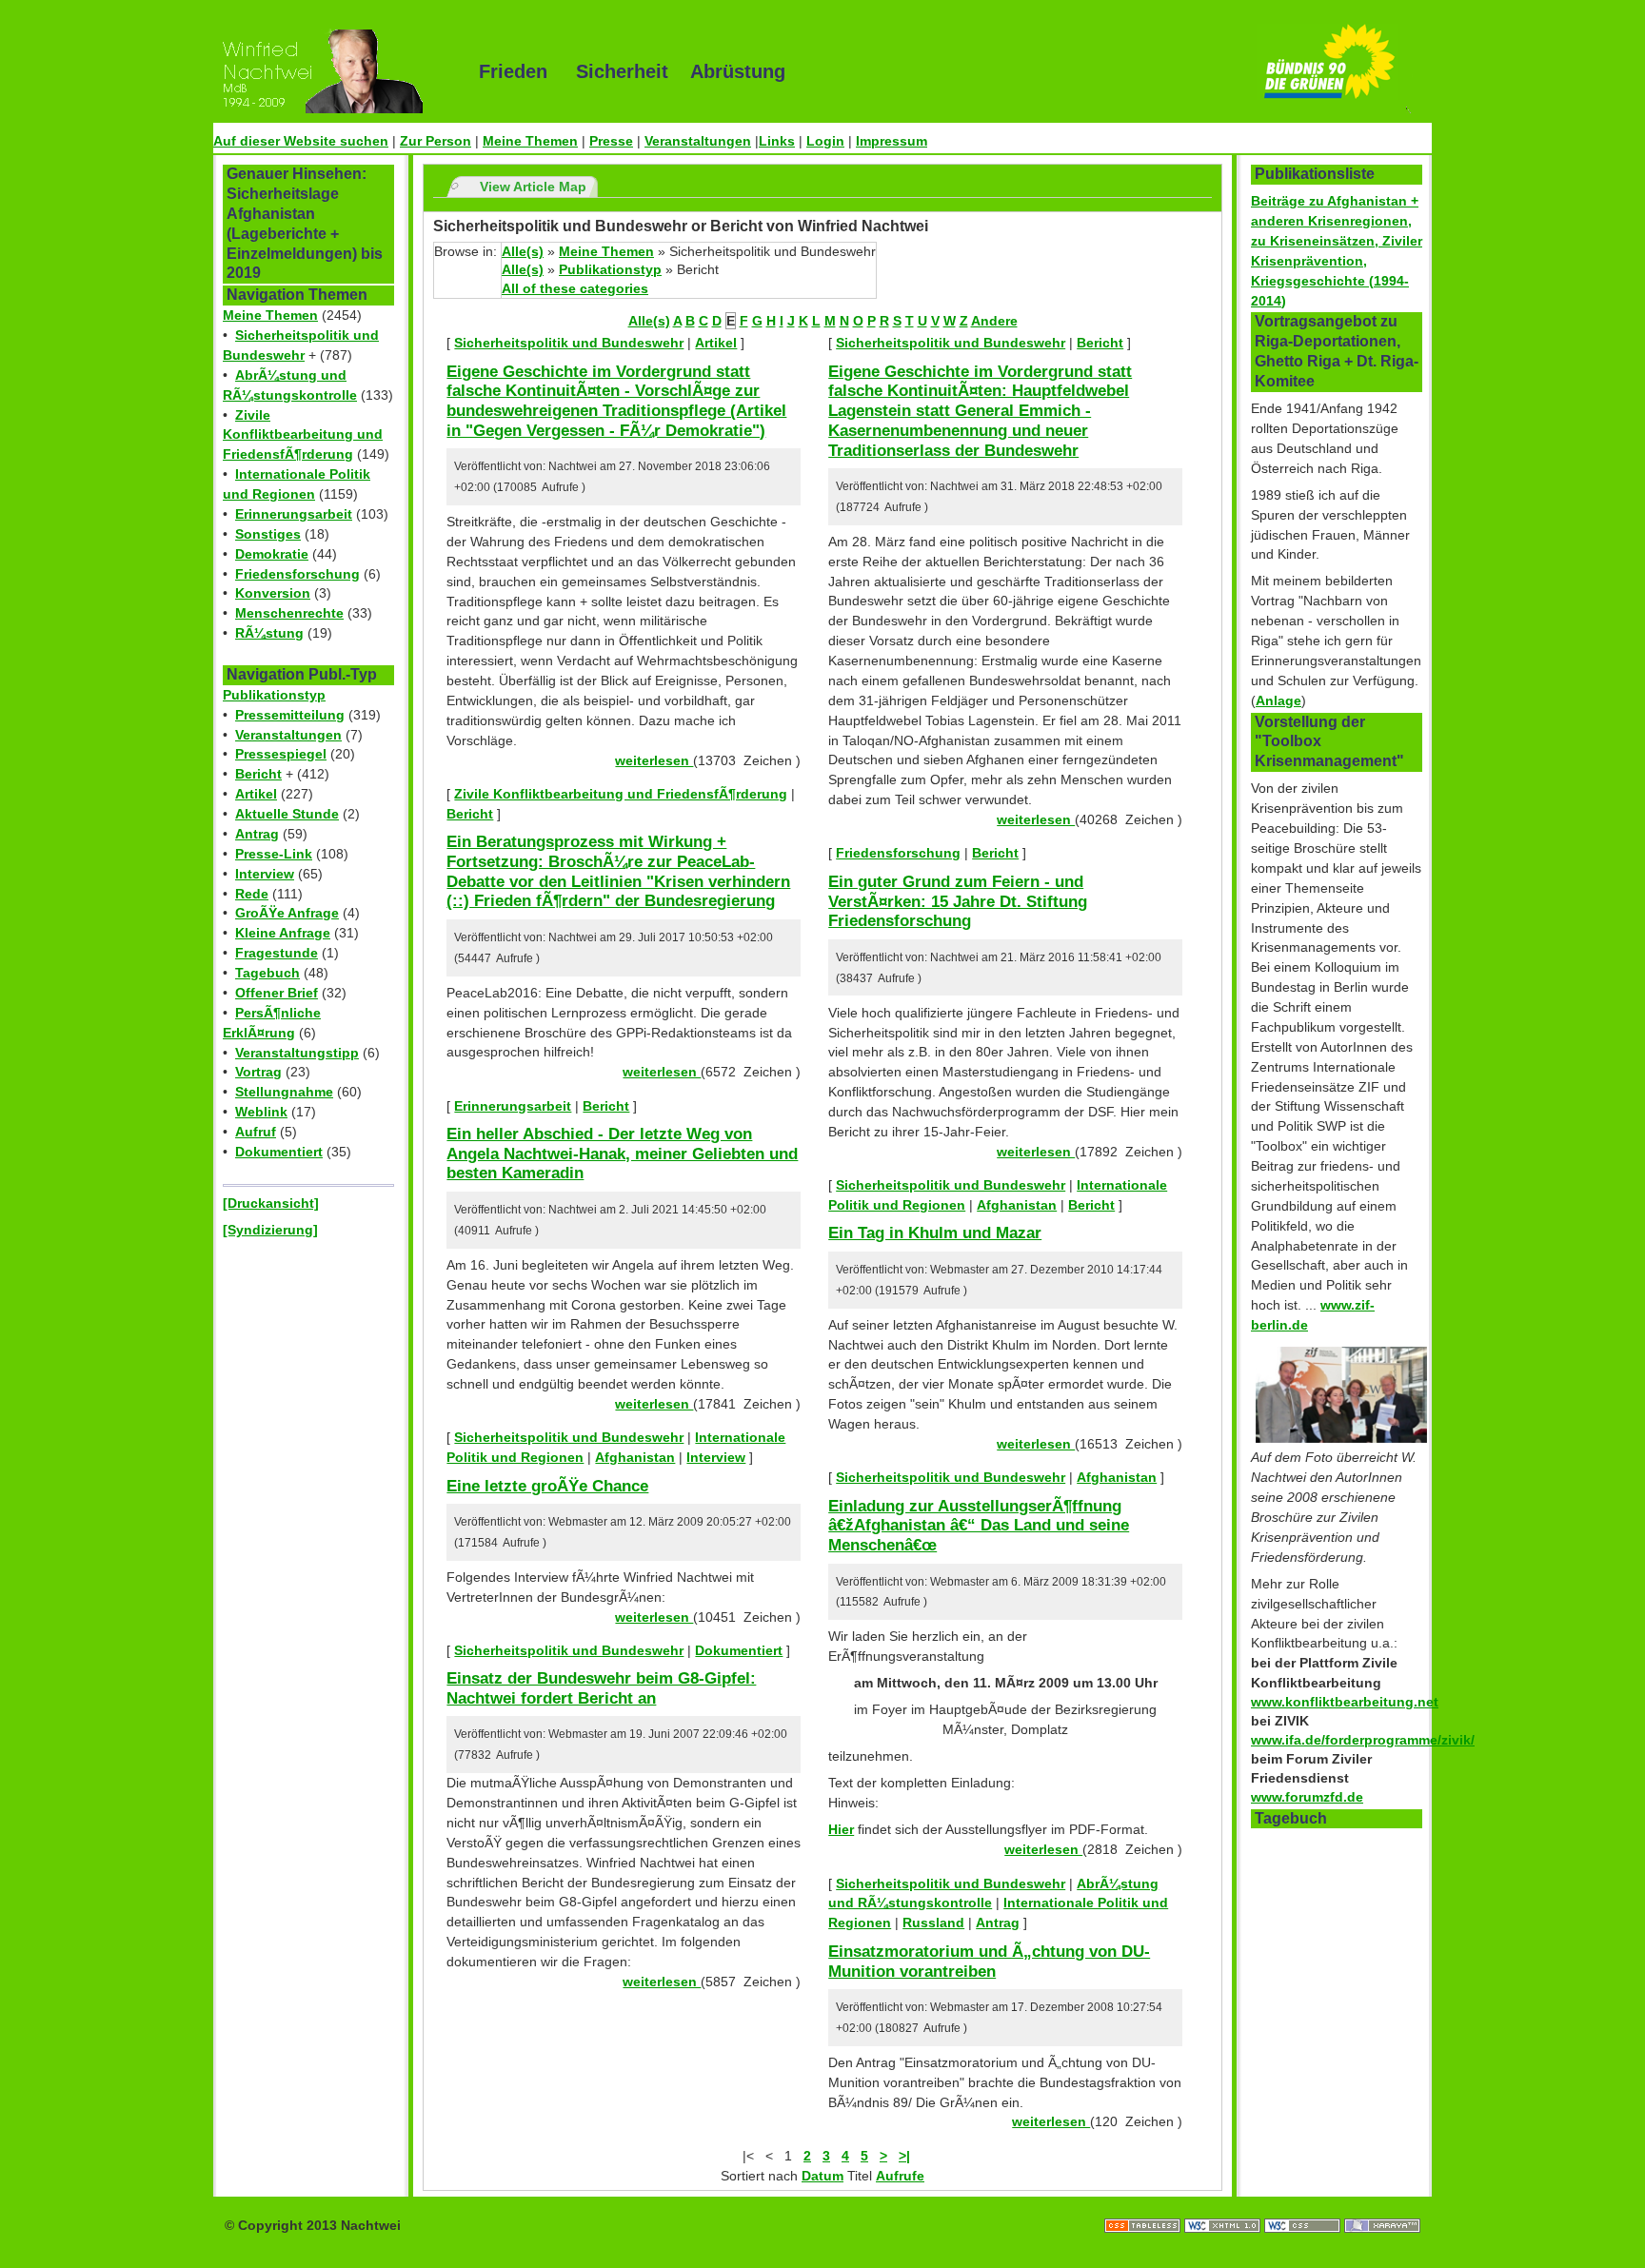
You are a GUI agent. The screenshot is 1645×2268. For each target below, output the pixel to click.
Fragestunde (277, 953)
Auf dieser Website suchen (301, 141)
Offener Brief (277, 993)
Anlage (1278, 700)
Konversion (273, 593)
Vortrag (258, 1072)
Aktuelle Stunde (287, 814)
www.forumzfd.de (1307, 1797)
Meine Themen (530, 141)
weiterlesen (654, 760)
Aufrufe (900, 2176)
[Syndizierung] (270, 1230)
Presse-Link (274, 854)
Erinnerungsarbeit (294, 514)
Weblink (261, 1112)
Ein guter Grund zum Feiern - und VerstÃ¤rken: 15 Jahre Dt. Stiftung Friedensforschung (958, 901)
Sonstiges (268, 534)
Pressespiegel (281, 754)
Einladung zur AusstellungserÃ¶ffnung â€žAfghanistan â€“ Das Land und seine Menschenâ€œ (979, 1525)
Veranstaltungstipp (297, 1053)
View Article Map (533, 187)
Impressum (892, 141)
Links (777, 141)
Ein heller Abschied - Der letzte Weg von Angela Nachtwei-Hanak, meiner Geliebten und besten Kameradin (622, 1153)
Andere (994, 321)
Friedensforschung (297, 574)
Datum (822, 2176)
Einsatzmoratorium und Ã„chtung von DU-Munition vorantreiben (989, 1961)
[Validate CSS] (1304, 2206)
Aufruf (256, 1132)
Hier (841, 1829)
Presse (611, 141)
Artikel (256, 794)
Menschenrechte (289, 613)
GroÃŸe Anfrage (287, 913)
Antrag (257, 834)
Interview (265, 874)
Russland (933, 1923)
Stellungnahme (284, 1092)
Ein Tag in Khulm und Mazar (935, 1233)
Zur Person (436, 141)
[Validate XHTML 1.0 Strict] (1224, 2206)
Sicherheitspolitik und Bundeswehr (569, 343)
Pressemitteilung (290, 715)
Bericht (258, 774)
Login (825, 141)
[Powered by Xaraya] (1382, 2206)
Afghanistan (635, 1457)
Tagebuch (268, 973)
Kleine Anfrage (283, 933)
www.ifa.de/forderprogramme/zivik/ (1363, 1740)
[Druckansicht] (271, 1203)
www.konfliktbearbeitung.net (1345, 1702)
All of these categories (575, 288)
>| (904, 2156)
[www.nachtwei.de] (332, 71)
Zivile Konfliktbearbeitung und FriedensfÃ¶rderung (303, 435)
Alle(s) (523, 251)
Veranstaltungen (698, 141)
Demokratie (272, 554)
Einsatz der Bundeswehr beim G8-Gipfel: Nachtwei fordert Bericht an (601, 1688)
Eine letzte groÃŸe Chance (547, 1486)
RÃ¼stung (269, 633)
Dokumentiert (279, 1152)
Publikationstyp (274, 695)
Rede (252, 894)
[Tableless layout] (1144, 2206)
